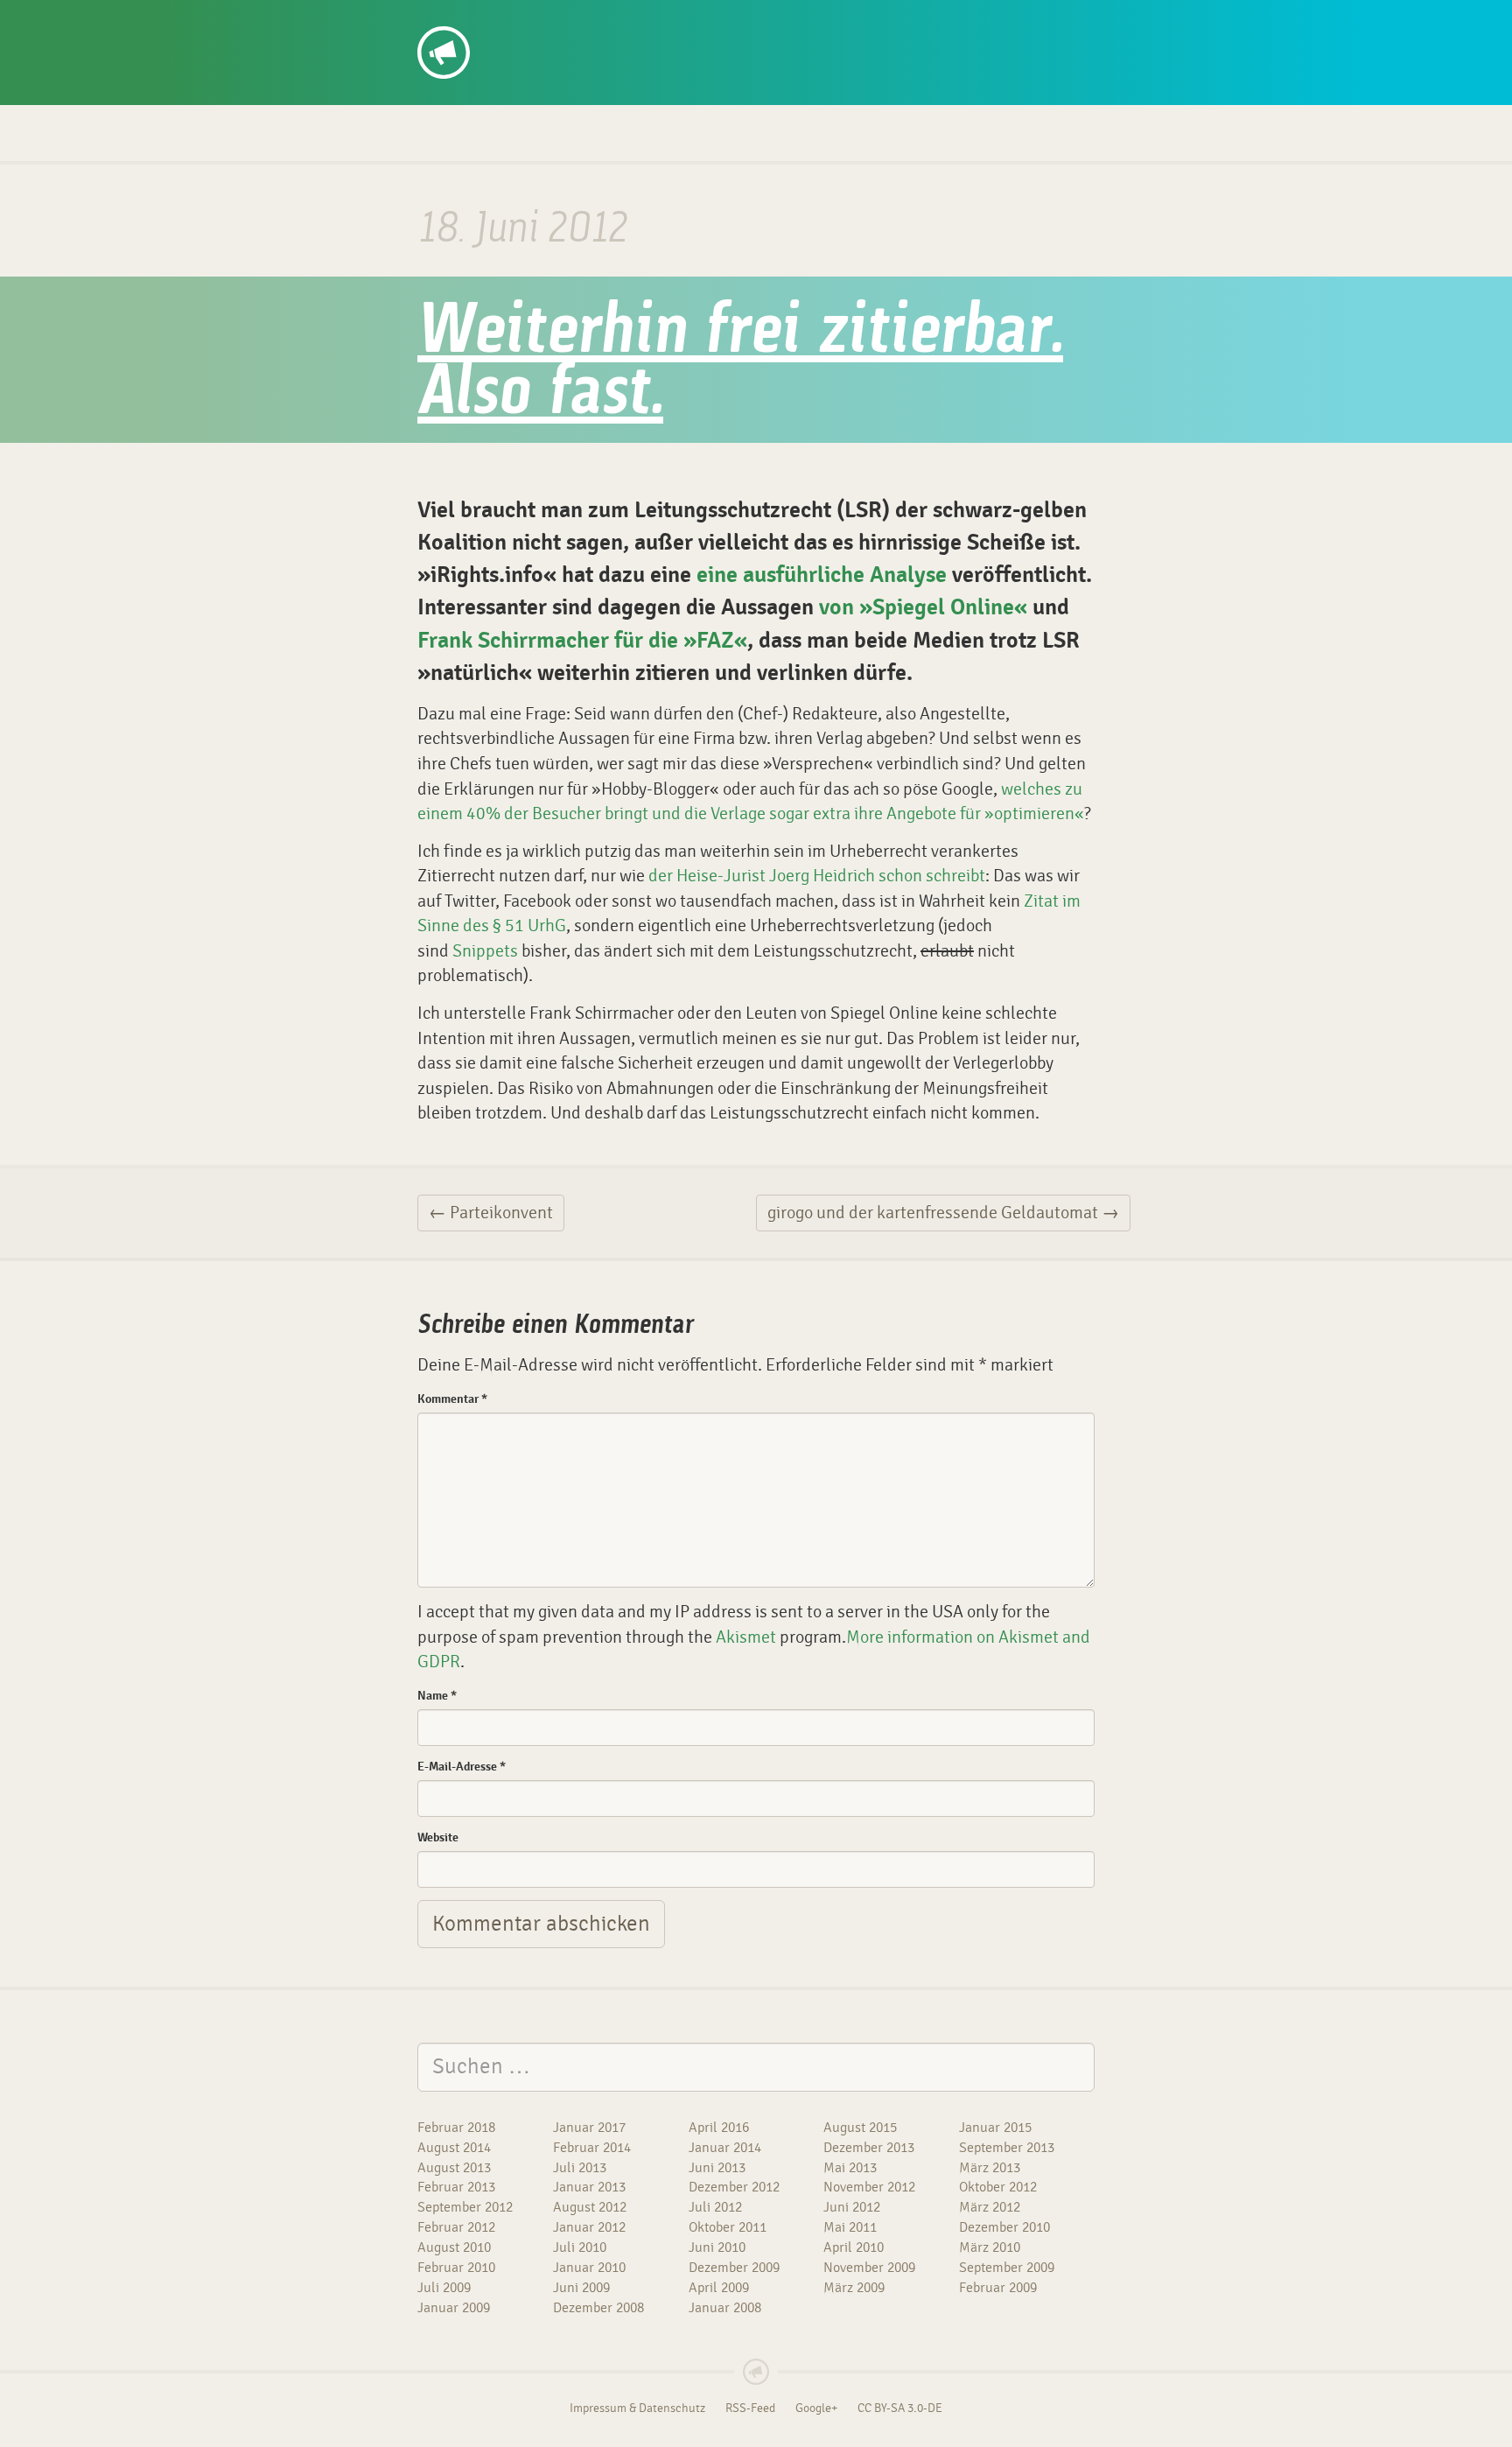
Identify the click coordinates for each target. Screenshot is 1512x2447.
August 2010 (454, 2247)
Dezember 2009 (734, 2268)
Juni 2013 (717, 2168)
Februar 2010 (456, 2268)
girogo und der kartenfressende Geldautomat (943, 1213)
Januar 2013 (589, 2187)
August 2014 (454, 2148)
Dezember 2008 (598, 2308)
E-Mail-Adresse (462, 1767)
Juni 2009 (581, 2288)
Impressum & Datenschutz (637, 2408)
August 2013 (454, 2168)
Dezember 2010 (1004, 2227)
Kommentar (452, 1399)
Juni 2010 (717, 2247)
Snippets (485, 951)
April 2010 (854, 2247)
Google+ (816, 2408)
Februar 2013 (456, 2187)
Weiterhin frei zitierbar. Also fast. (740, 364)
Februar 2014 (592, 2148)
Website (438, 1837)
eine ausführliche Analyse (822, 575)
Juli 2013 (580, 2168)
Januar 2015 (995, 2128)
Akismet (746, 1637)
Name (437, 1696)
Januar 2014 (725, 2148)
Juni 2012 (852, 2207)
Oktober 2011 (728, 2227)
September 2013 (1007, 2148)
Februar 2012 (456, 2227)
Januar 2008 (725, 2308)
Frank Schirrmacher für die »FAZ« (582, 641)
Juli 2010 (580, 2247)
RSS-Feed (750, 2408)
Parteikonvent (491, 1213)
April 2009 (719, 2288)
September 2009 (1007, 2268)
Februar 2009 (998, 2288)
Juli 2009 (444, 2288)
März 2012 (990, 2207)
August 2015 (860, 2128)
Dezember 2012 (734, 2187)
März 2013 (990, 2168)
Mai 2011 (850, 2227)
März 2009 (854, 2288)
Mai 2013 (850, 2168)
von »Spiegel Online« (923, 607)
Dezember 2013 (869, 2148)
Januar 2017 (589, 2128)
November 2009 (869, 2268)
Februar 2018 (456, 2128)
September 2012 (465, 2207)
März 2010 (990, 2247)
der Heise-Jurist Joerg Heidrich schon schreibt (817, 876)
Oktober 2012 (998, 2187)
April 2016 (719, 2128)
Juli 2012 (715, 2207)
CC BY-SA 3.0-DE (900, 2408)
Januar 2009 (454, 2308)
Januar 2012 (589, 2227)
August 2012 (590, 2207)
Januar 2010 (589, 2268)
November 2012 (869, 2187)
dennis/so (483, 19)
